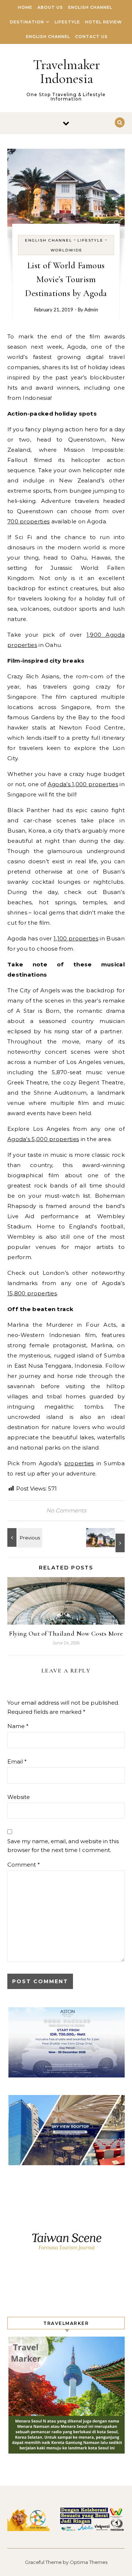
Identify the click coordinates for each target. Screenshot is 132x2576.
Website (19, 1797)
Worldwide (67, 250)
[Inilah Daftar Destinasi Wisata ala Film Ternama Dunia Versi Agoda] (108, 1540)
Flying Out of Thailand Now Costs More (66, 1633)
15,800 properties (32, 1293)
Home (25, 7)
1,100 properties (76, 938)
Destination (27, 22)
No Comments (66, 1510)
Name (18, 1726)
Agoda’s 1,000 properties (83, 784)
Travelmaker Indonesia (67, 72)
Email (17, 1761)
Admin (91, 310)
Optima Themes (89, 2562)
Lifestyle (67, 22)
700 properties (28, 521)
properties (79, 1463)
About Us (50, 7)
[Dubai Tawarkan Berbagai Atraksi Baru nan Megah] (24, 1537)
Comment (24, 1865)
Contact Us (91, 37)
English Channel (90, 7)
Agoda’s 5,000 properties (43, 1139)
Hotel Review (104, 22)
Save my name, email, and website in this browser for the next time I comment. (63, 1846)
